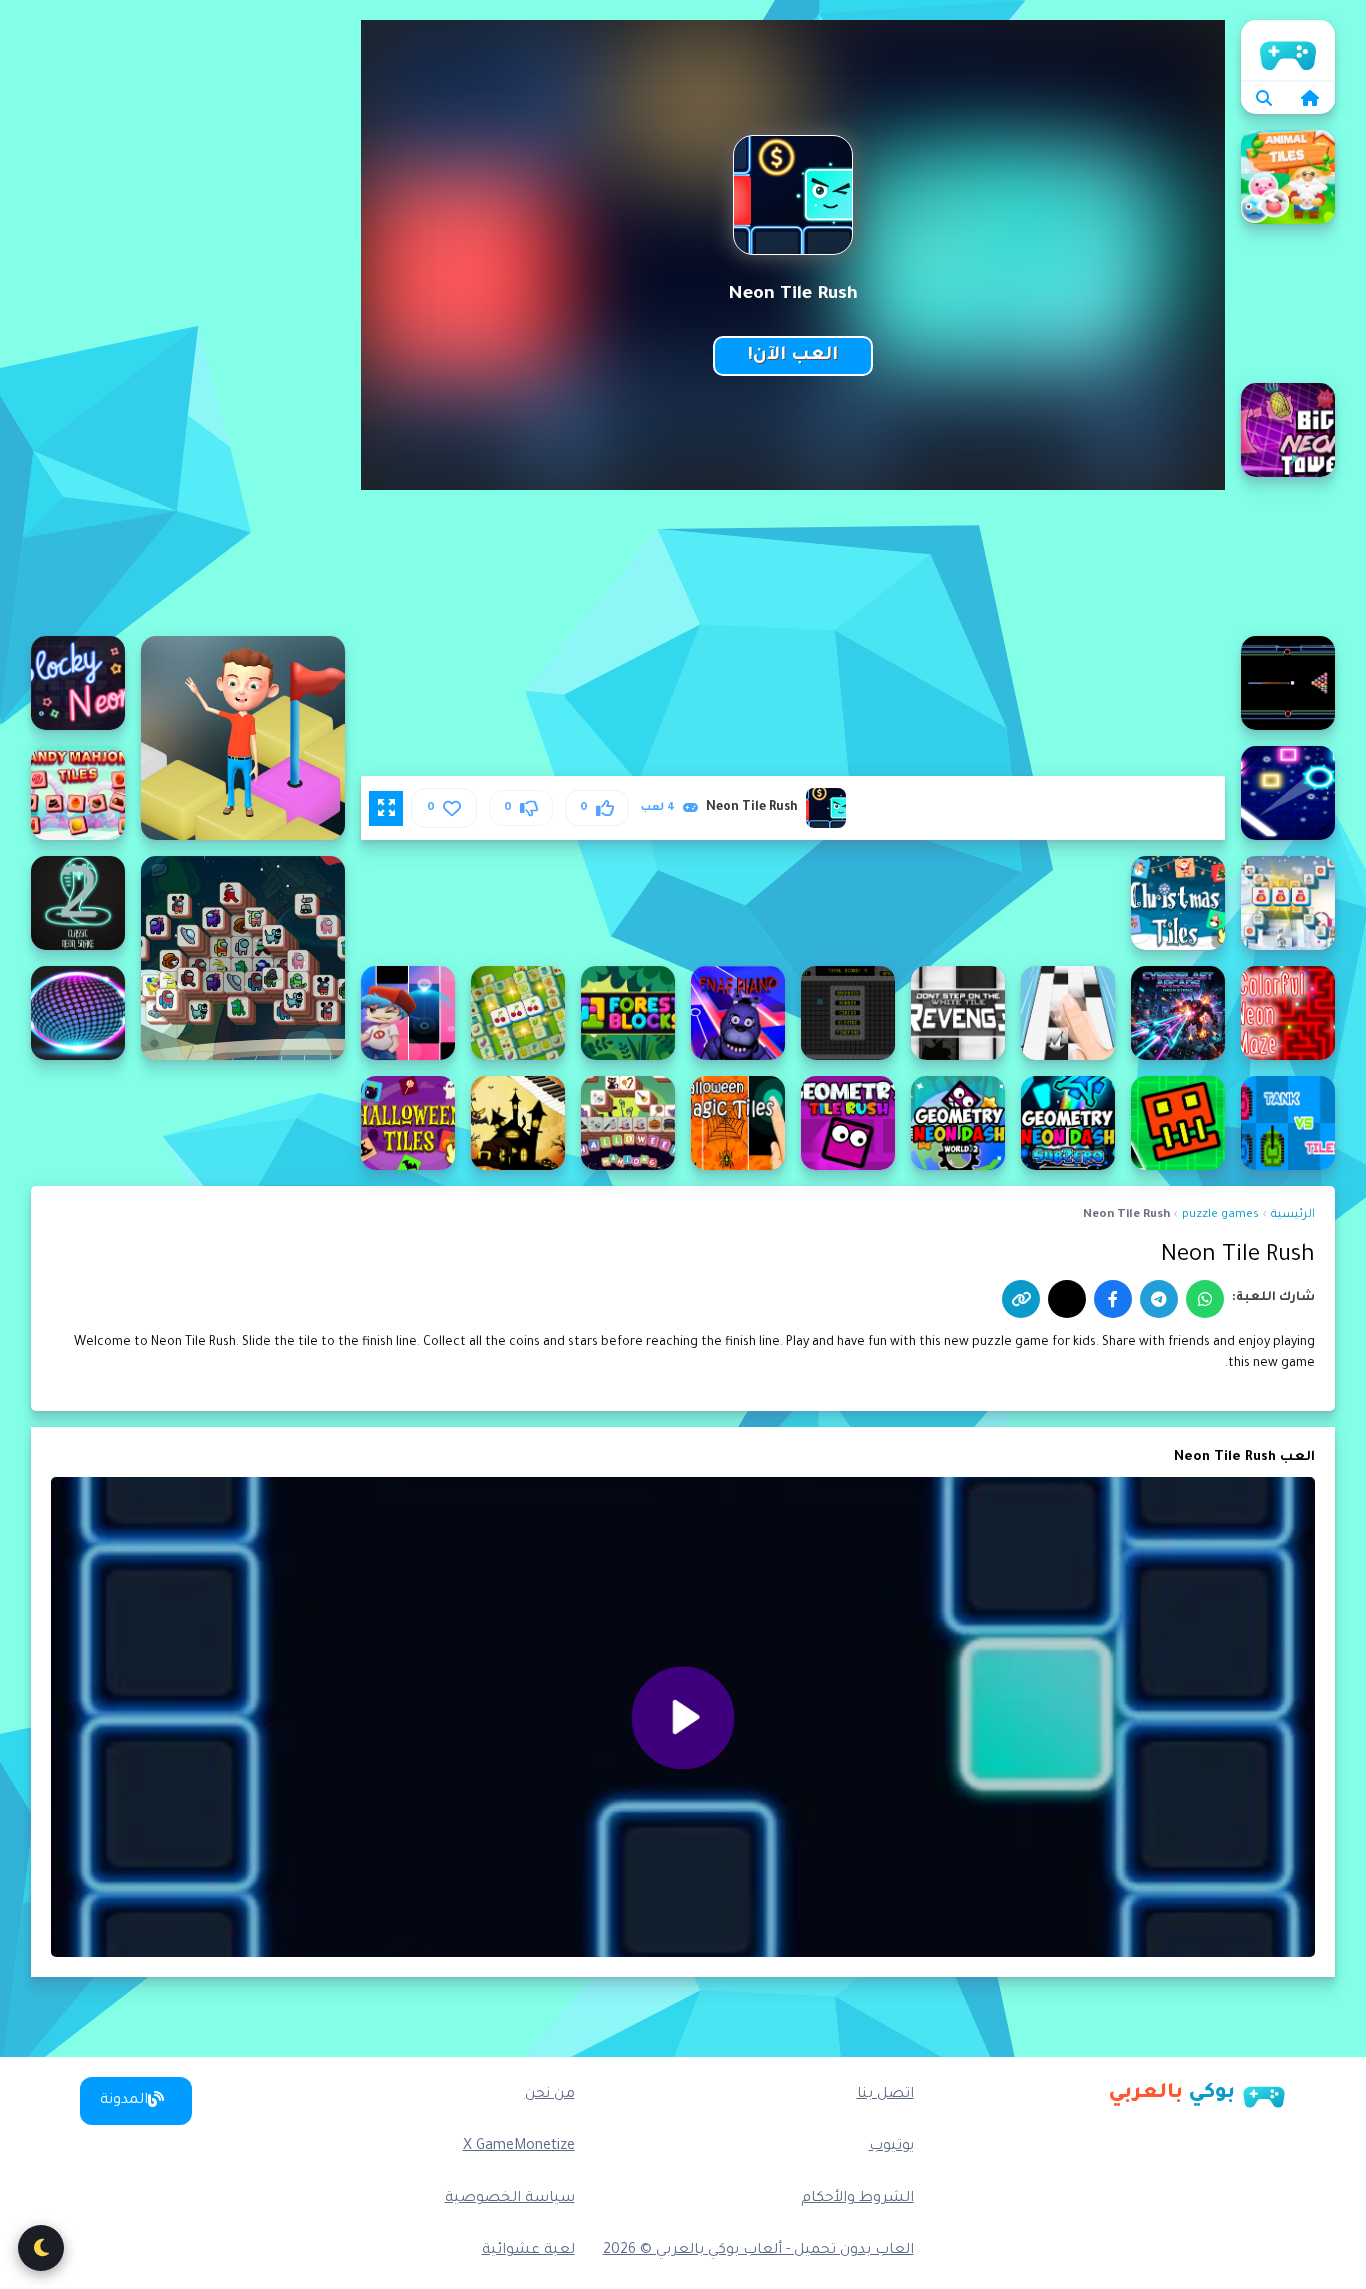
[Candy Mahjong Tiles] (78, 793)
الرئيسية (1288, 50)
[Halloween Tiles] (408, 1123)
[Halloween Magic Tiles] (738, 1123)
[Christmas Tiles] (1178, 903)
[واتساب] (1205, 1299)
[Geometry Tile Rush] (848, 1123)
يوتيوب (891, 2147)
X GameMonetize (519, 2147)
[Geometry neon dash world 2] (958, 1123)
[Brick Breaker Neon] (1288, 793)
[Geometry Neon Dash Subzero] (1068, 1123)
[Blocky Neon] (78, 683)
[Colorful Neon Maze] (1288, 1013)
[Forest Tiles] (628, 1013)
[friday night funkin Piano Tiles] (408, 1013)
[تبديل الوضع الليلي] (41, 2248)
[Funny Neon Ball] (78, 1013)
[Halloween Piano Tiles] (518, 1123)
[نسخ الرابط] (1021, 1299)
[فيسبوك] (1113, 1299)
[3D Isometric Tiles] (243, 738)
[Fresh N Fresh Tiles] (518, 1013)
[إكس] (1067, 1299)
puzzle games (1220, 1215)
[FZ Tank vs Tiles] (1288, 1123)
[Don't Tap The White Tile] (1068, 1013)
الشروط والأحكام (857, 2199)
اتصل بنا (885, 2095)
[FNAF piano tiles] (738, 1013)
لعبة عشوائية (528, 2251)
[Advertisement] (188, 320)
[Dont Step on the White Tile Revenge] (958, 1013)
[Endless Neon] (848, 1013)
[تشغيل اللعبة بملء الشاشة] (386, 808)
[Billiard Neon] (1288, 683)
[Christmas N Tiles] (1288, 903)
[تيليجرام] (1159, 1299)
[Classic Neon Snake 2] (78, 903)
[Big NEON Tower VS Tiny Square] (1288, 430)
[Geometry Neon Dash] (1178, 1123)
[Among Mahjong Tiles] (243, 958)
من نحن (550, 2095)
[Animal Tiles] (1288, 177)
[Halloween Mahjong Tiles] (628, 1123)
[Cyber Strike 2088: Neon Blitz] (1178, 1013)
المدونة (124, 2101)
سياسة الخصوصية (510, 2199)
